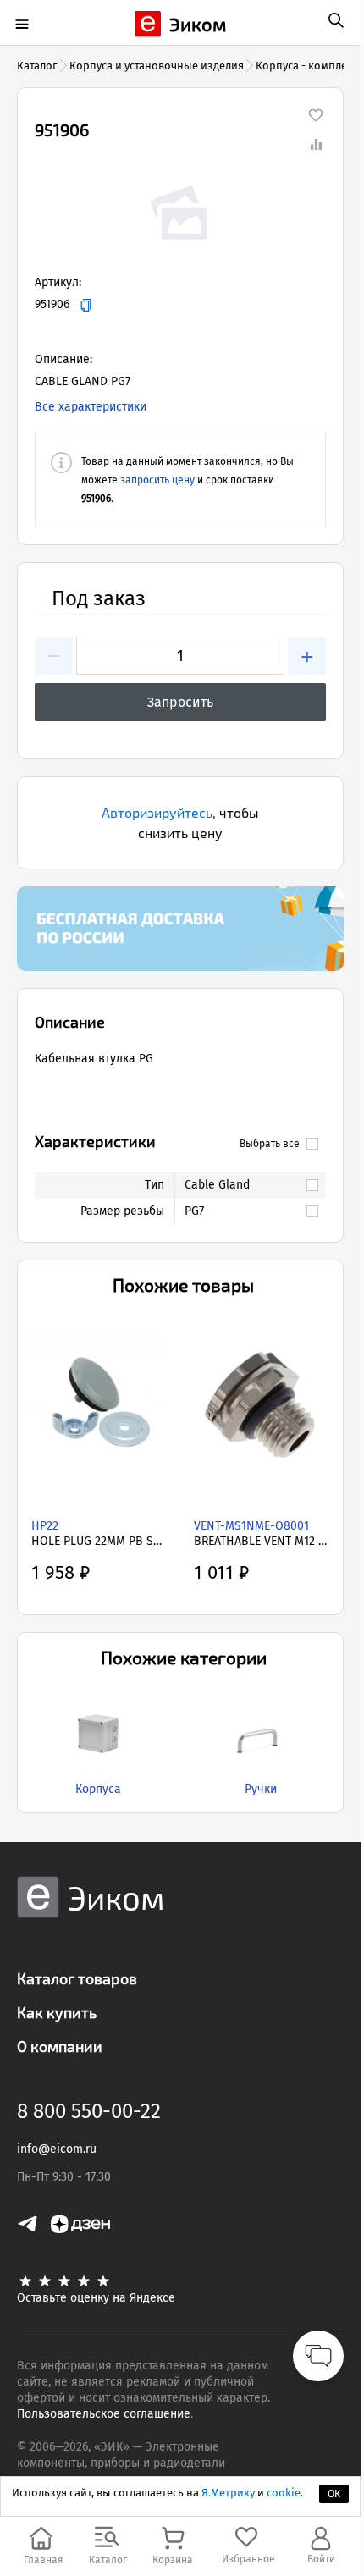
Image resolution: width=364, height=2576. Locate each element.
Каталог (37, 66)
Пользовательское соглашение (104, 2414)
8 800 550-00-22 (89, 2111)
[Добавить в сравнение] (316, 144)
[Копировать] (86, 305)
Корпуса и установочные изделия (157, 66)
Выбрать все (270, 1144)
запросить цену (157, 480)
